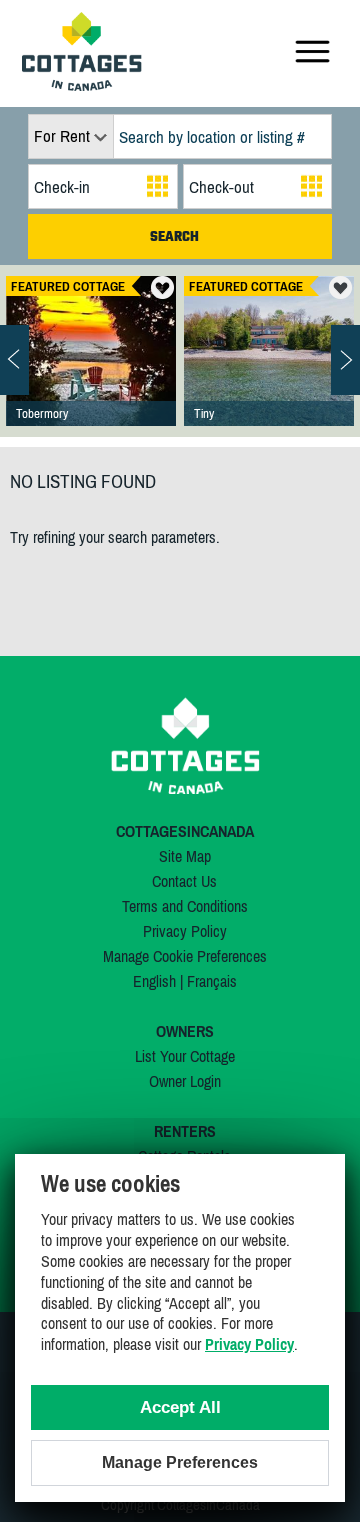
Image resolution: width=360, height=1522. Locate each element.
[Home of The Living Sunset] (91, 371)
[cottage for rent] (82, 85)
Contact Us (184, 881)
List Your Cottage (185, 1056)
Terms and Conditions (185, 906)
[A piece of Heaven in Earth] (269, 371)
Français (212, 981)
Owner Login (185, 1081)
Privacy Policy (185, 931)
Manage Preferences (180, 1462)
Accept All (180, 1407)
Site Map (185, 856)
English (154, 981)
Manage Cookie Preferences (185, 956)
